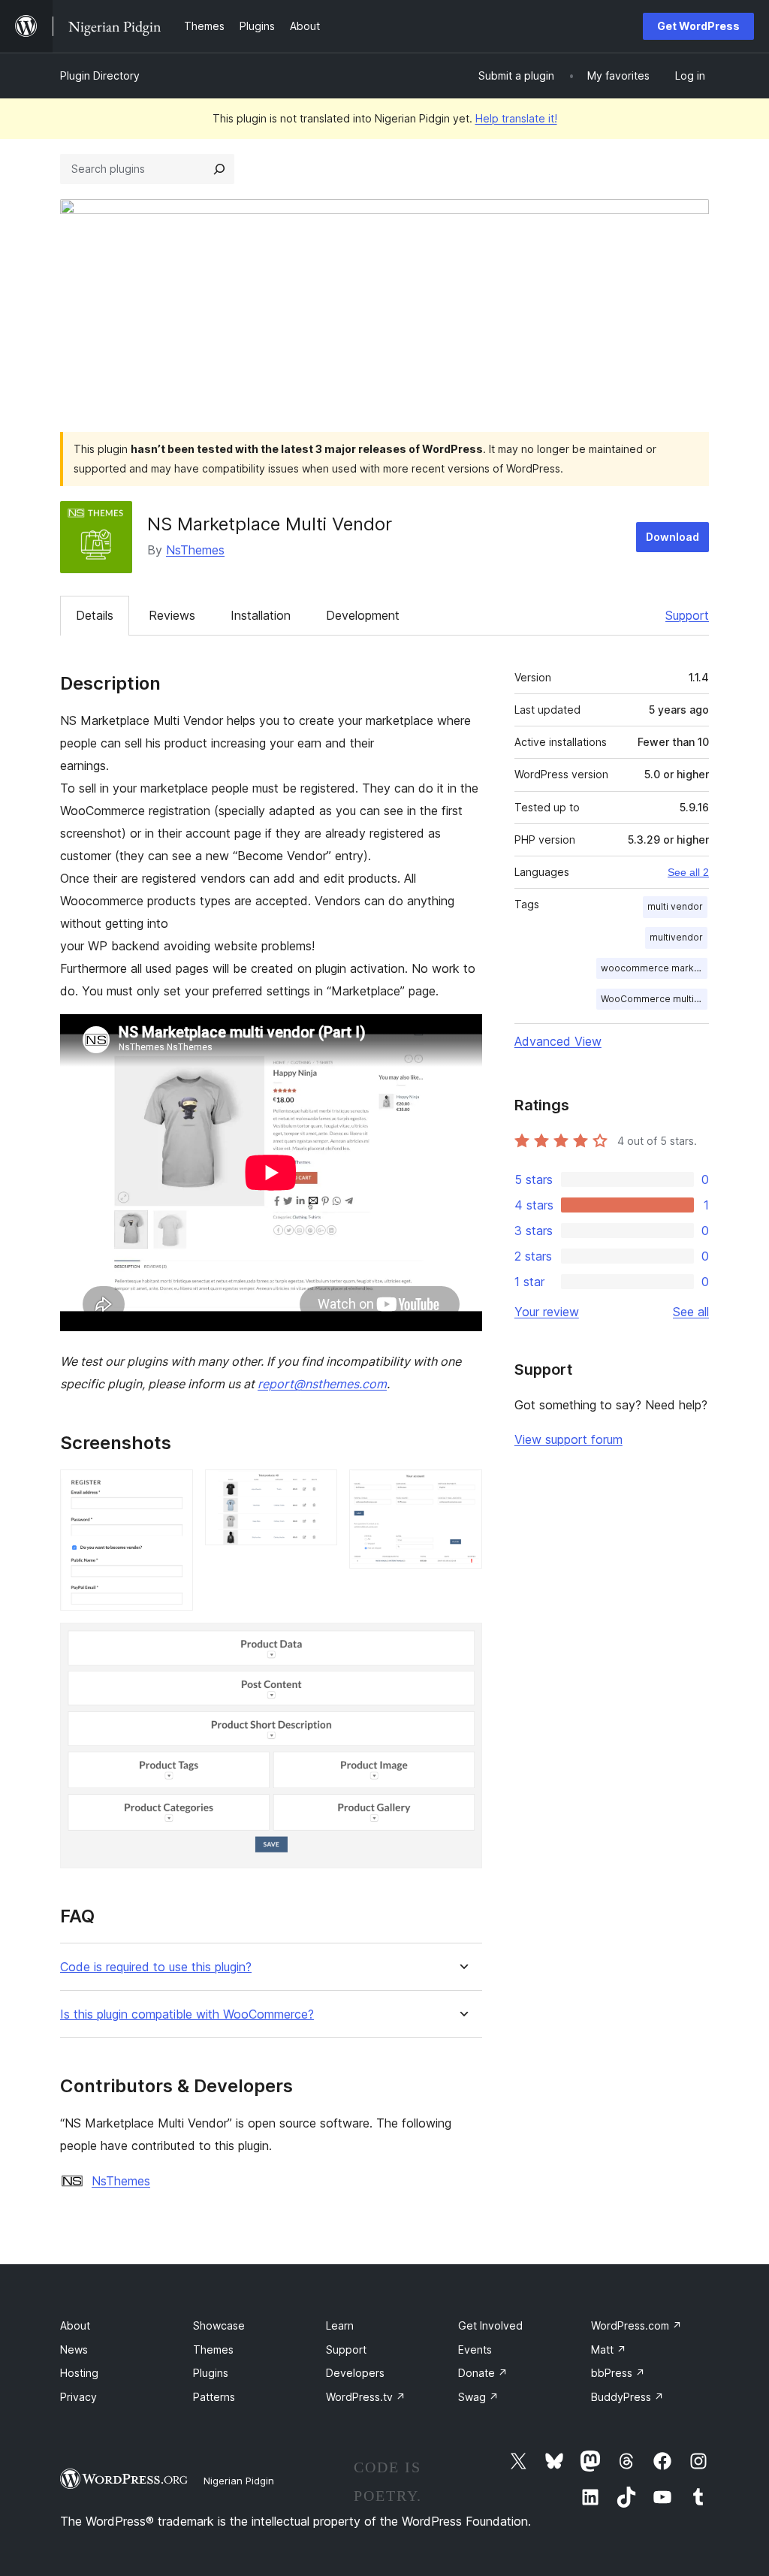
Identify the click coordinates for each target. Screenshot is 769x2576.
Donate (483, 2373)
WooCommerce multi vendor (654, 999)
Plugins (211, 2373)
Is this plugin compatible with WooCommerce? (187, 2014)
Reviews (172, 615)
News (74, 2350)
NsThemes (195, 550)
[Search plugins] (219, 169)
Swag (478, 2397)
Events (475, 2350)
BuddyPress (627, 2397)
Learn (340, 2325)
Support (687, 615)
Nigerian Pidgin (239, 2481)
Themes (213, 2350)
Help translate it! (516, 118)
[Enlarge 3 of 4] (462, 1490)
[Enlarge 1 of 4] (173, 1490)
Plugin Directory (100, 75)
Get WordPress (698, 26)
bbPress (618, 2373)
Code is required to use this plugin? (156, 1967)
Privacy (78, 2397)
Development (363, 615)
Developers (355, 2373)
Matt (609, 2350)
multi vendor (675, 906)
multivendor (676, 937)
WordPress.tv (366, 2397)
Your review (547, 1312)
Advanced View (558, 1041)
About (75, 2325)
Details (95, 615)
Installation (261, 615)
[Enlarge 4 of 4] (462, 1643)
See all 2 (688, 872)
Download (672, 537)
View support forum (568, 1439)
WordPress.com (636, 2325)
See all (691, 1312)
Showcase (219, 2325)
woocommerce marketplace (654, 968)
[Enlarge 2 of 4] (317, 1490)
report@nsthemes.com (322, 1384)
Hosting (79, 2373)
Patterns (214, 2397)
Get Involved (490, 2325)
